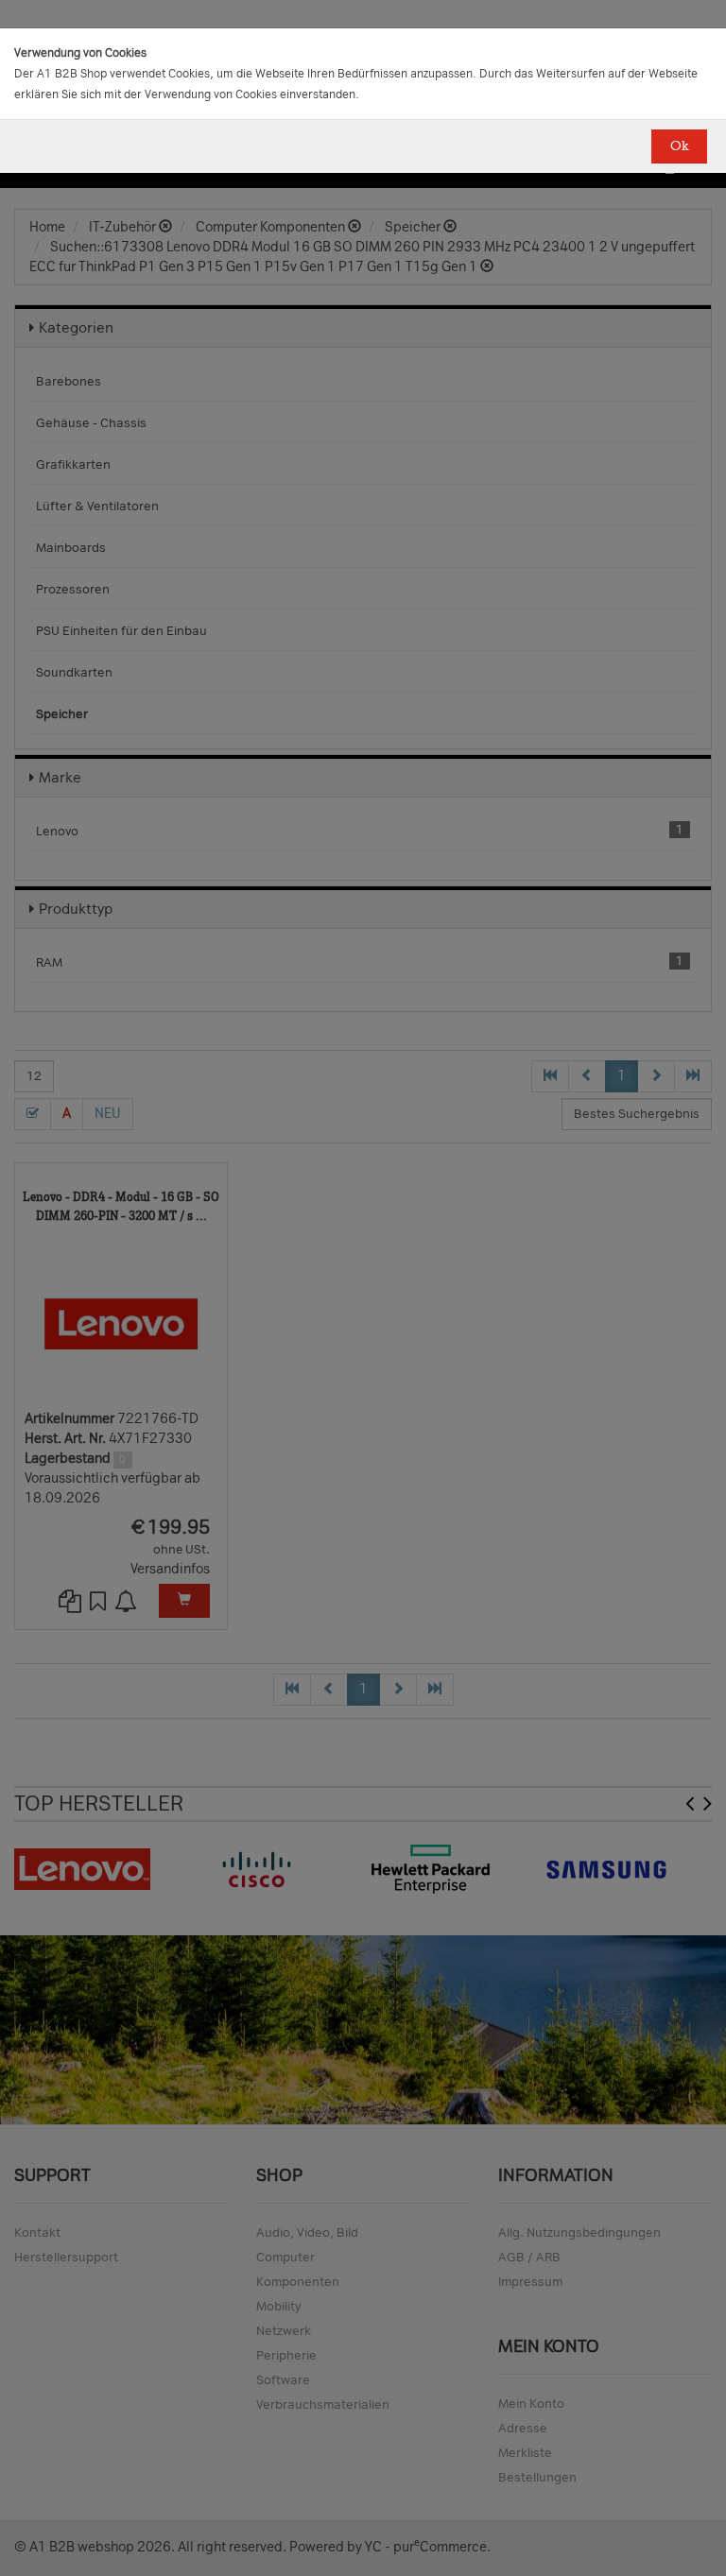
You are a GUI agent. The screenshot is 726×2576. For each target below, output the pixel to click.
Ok (679, 146)
